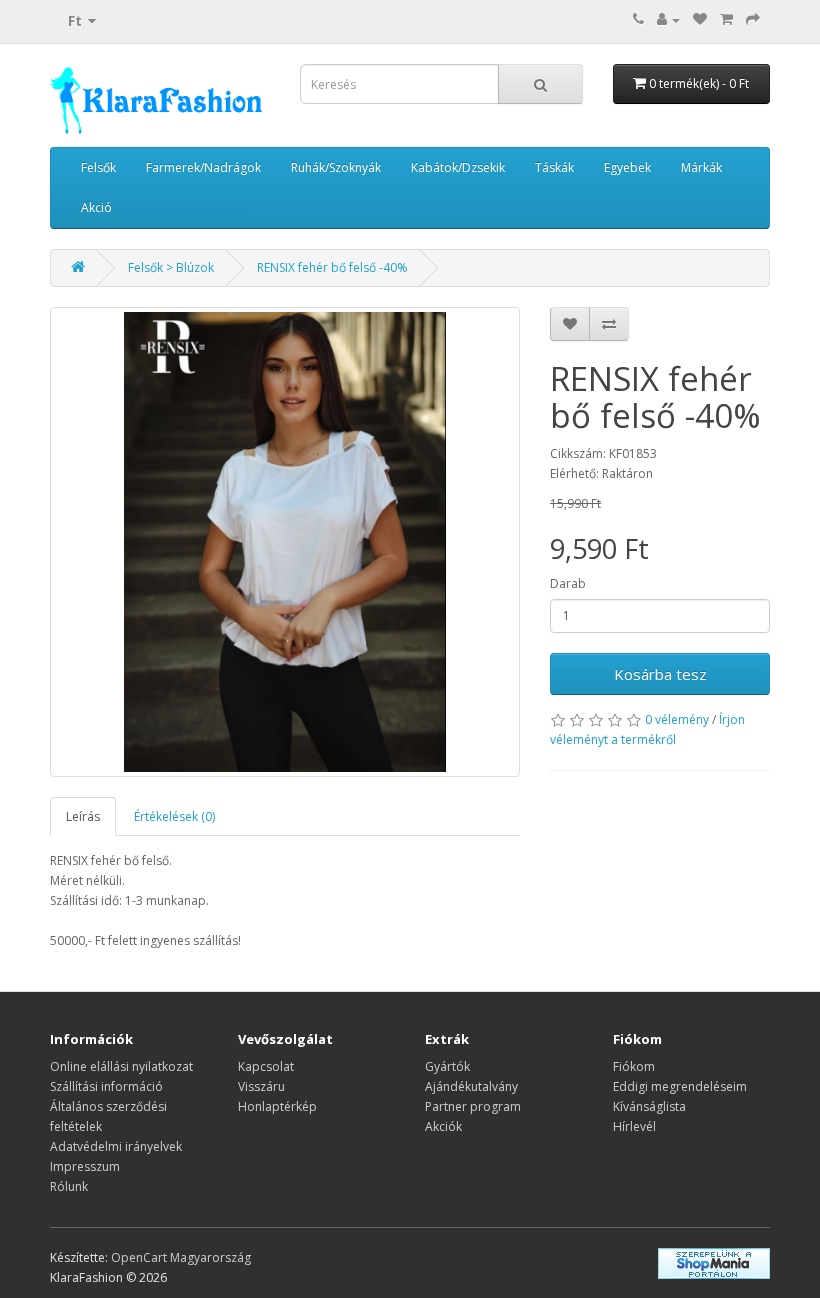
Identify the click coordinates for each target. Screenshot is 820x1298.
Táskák (554, 167)
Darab (568, 583)
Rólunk (69, 1186)
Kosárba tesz (660, 674)
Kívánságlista (649, 1106)
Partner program (473, 1106)
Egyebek (627, 167)
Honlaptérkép (277, 1106)
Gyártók (447, 1066)
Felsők (98, 167)
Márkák (701, 167)
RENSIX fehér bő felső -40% (332, 267)
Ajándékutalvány (471, 1086)
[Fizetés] (753, 19)
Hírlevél (634, 1126)
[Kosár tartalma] (726, 19)
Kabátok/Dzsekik (458, 167)
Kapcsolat (266, 1066)
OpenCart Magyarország (181, 1257)
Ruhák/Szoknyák (336, 167)
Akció (96, 207)
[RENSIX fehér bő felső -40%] (285, 542)
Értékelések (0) (174, 816)
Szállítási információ (106, 1086)
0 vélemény (677, 719)
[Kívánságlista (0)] (700, 19)
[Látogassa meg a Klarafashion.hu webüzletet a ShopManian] (714, 1261)
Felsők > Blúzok (171, 267)
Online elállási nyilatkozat (121, 1066)
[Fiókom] (668, 19)
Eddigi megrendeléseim (680, 1086)
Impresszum (85, 1166)
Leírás (83, 816)
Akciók (443, 1126)
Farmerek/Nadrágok (203, 167)
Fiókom (634, 1066)
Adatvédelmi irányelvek (116, 1146)
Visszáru (261, 1086)
